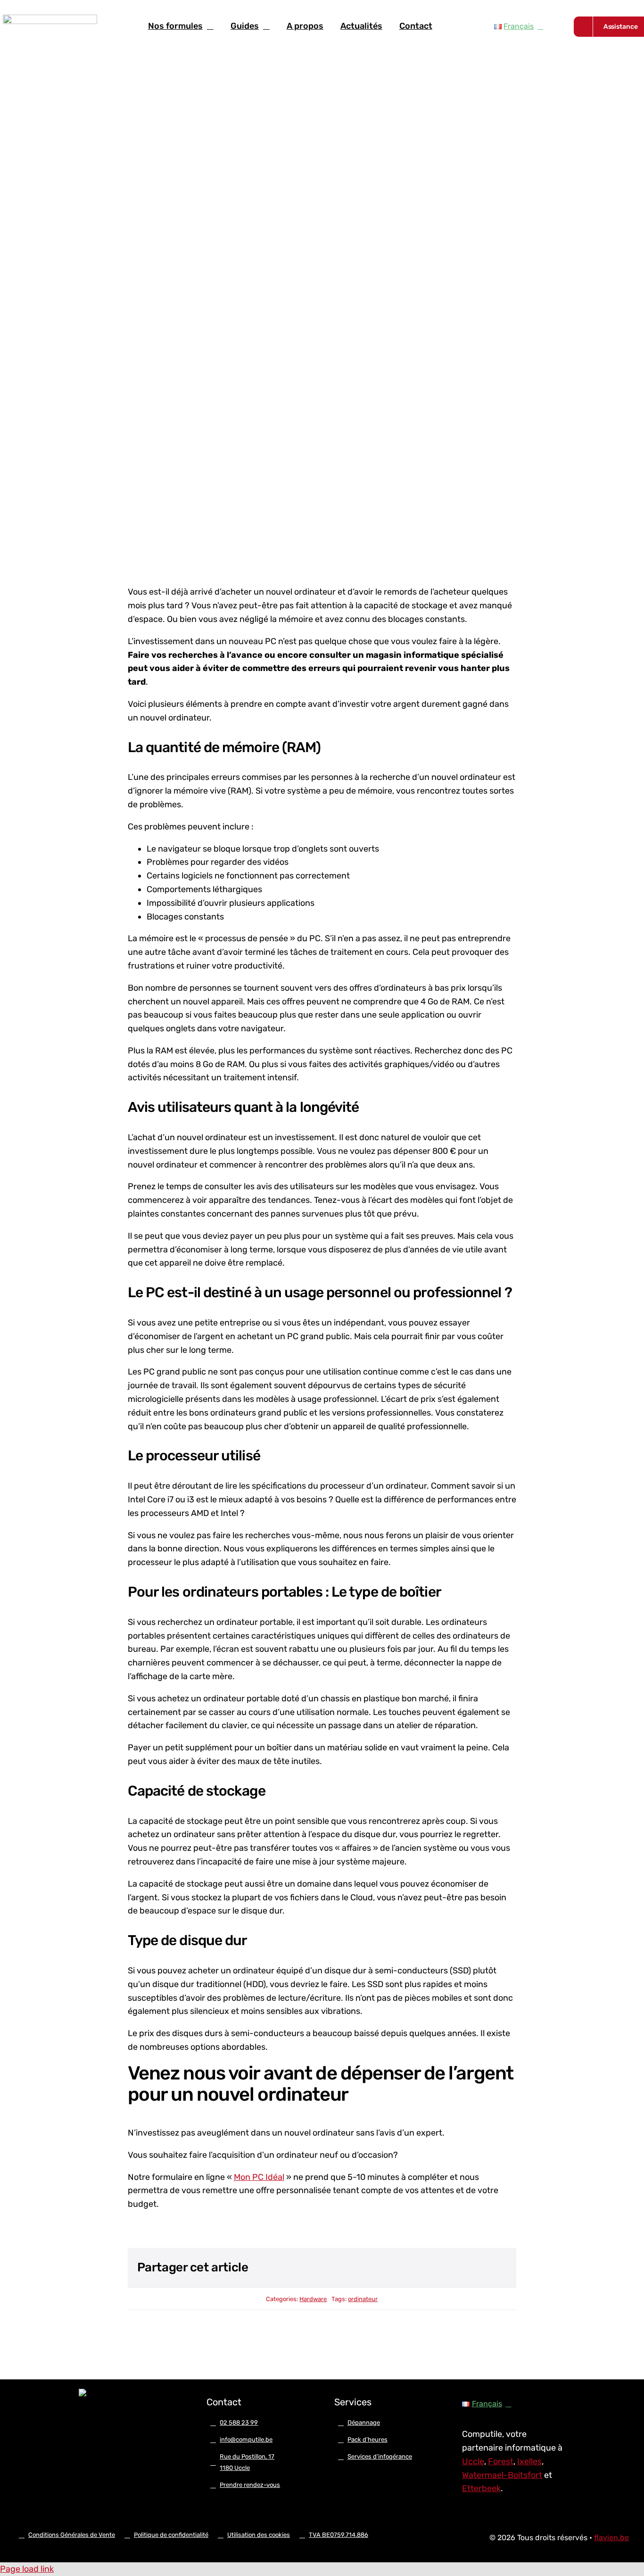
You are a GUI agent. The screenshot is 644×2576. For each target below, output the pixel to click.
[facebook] (83, 2425)
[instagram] (99, 2425)
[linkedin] (116, 2425)
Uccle (473, 2461)
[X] (447, 2268)
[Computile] (50, 19)
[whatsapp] (133, 2425)
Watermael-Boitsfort (502, 2475)
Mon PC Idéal (259, 2177)
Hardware (313, 2299)
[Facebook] (430, 2268)
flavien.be (611, 2538)
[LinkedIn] (464, 2268)
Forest (501, 2461)
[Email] (498, 2268)
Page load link (27, 2569)
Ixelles (529, 2461)
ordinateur (363, 2299)
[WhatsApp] (481, 2268)
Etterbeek (481, 2488)
